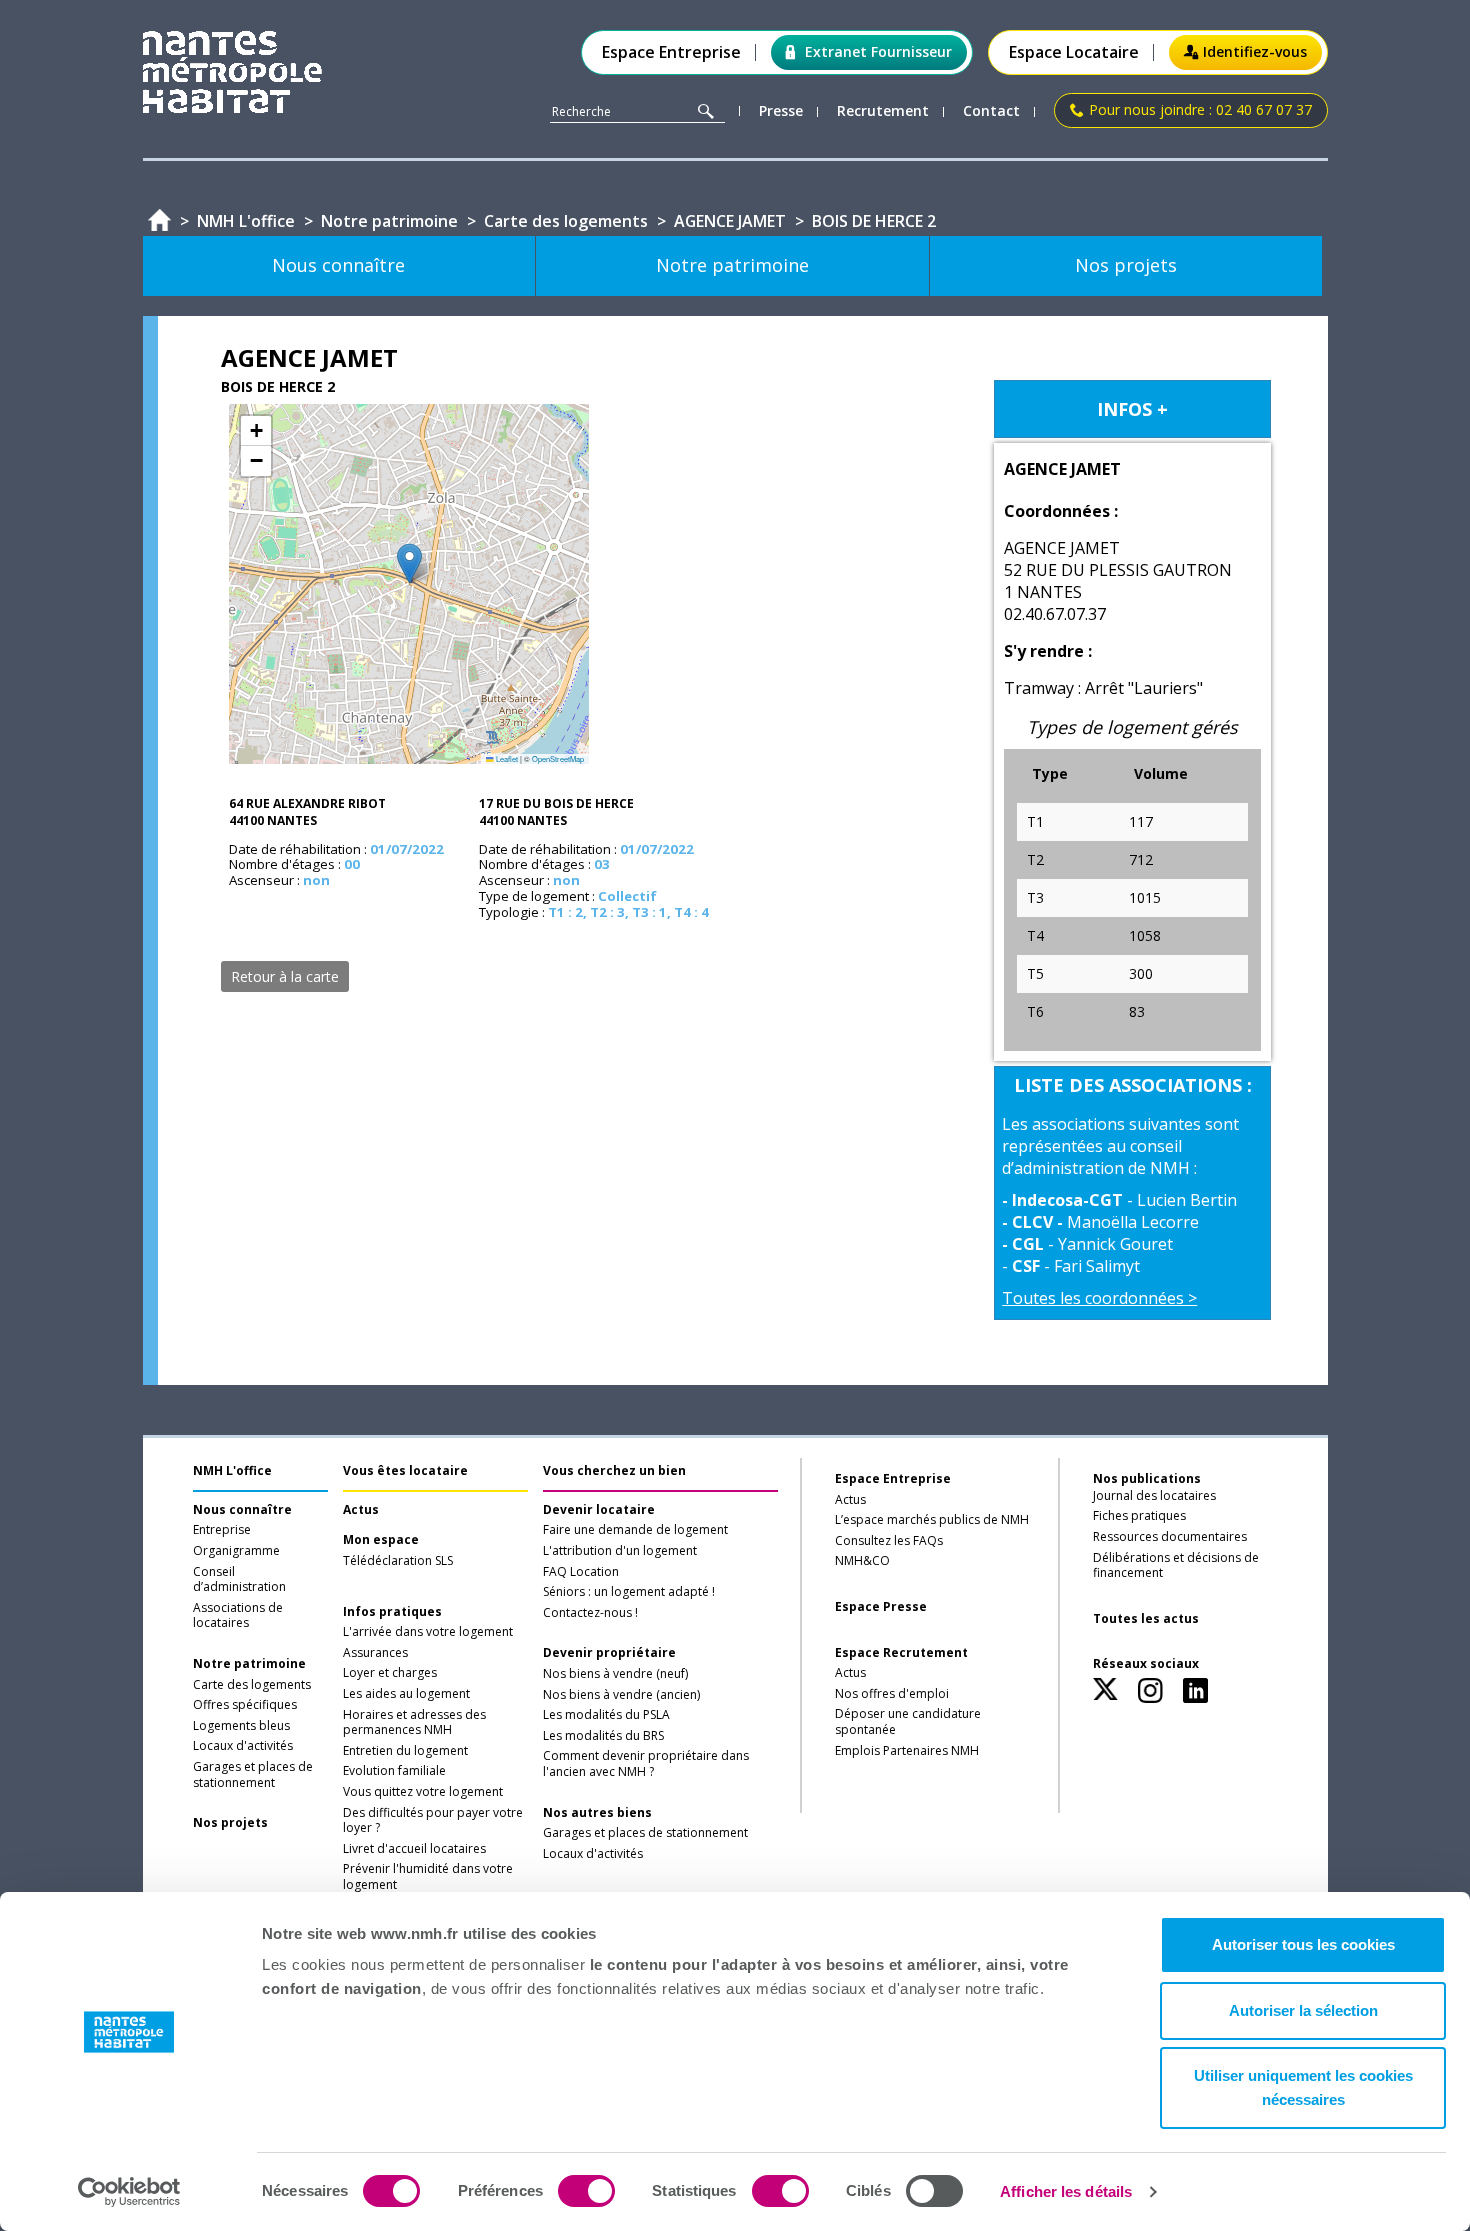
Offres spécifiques (245, 1705)
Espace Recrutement (901, 1653)
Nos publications (1147, 1478)
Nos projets (230, 1823)
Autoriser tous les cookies (1303, 1944)
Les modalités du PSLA (606, 1715)
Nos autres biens (597, 1813)
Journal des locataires (1154, 1496)
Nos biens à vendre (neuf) (615, 1674)
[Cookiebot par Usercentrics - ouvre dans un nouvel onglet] (129, 2192)
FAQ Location (581, 1572)
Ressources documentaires (1170, 1537)
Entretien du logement (405, 1751)
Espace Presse (881, 1607)
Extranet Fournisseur (878, 51)
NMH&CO (862, 1561)
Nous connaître (242, 1510)
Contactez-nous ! (590, 1613)
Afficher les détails (1066, 2191)
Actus (361, 1510)
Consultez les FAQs (889, 1541)
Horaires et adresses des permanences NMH (414, 1723)
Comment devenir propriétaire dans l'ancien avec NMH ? (646, 1764)
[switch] (586, 2191)
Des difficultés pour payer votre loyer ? (433, 1821)
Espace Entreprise (671, 52)
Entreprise (222, 1530)
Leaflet (506, 758)
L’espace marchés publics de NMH (932, 1520)
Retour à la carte (285, 976)
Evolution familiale (394, 1771)
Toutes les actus (1146, 1619)
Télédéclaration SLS (398, 1561)
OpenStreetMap (558, 758)
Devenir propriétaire (609, 1653)
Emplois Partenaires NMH (907, 1751)
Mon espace (381, 1540)
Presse (781, 111)
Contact (991, 111)
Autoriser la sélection (1303, 2010)
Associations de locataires (238, 1616)
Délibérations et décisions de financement (1176, 1566)
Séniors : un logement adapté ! (629, 1592)
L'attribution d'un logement (620, 1551)
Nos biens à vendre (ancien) (621, 1695)
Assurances (375, 1653)
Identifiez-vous (1255, 51)
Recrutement (883, 111)
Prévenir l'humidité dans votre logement (428, 1877)
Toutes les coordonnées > (1099, 1298)
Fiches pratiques (1139, 1516)
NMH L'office (232, 1470)
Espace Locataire (1074, 52)
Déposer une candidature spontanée (908, 1722)
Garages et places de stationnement (253, 1775)
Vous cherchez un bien (614, 1470)
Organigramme (236, 1551)
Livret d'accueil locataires (414, 1849)
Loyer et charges (390, 1673)
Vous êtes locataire (405, 1470)
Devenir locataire (599, 1510)
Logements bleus (241, 1726)
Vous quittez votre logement (423, 1792)
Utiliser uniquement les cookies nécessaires (1303, 2087)
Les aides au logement (406, 1694)
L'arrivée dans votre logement (428, 1632)
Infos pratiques (392, 1612)
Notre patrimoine (249, 1664)
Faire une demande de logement (635, 1530)
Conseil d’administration (239, 1580)
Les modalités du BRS (603, 1736)
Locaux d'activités (243, 1746)
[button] (409, 563)
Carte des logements (252, 1685)
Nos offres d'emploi (892, 1694)
